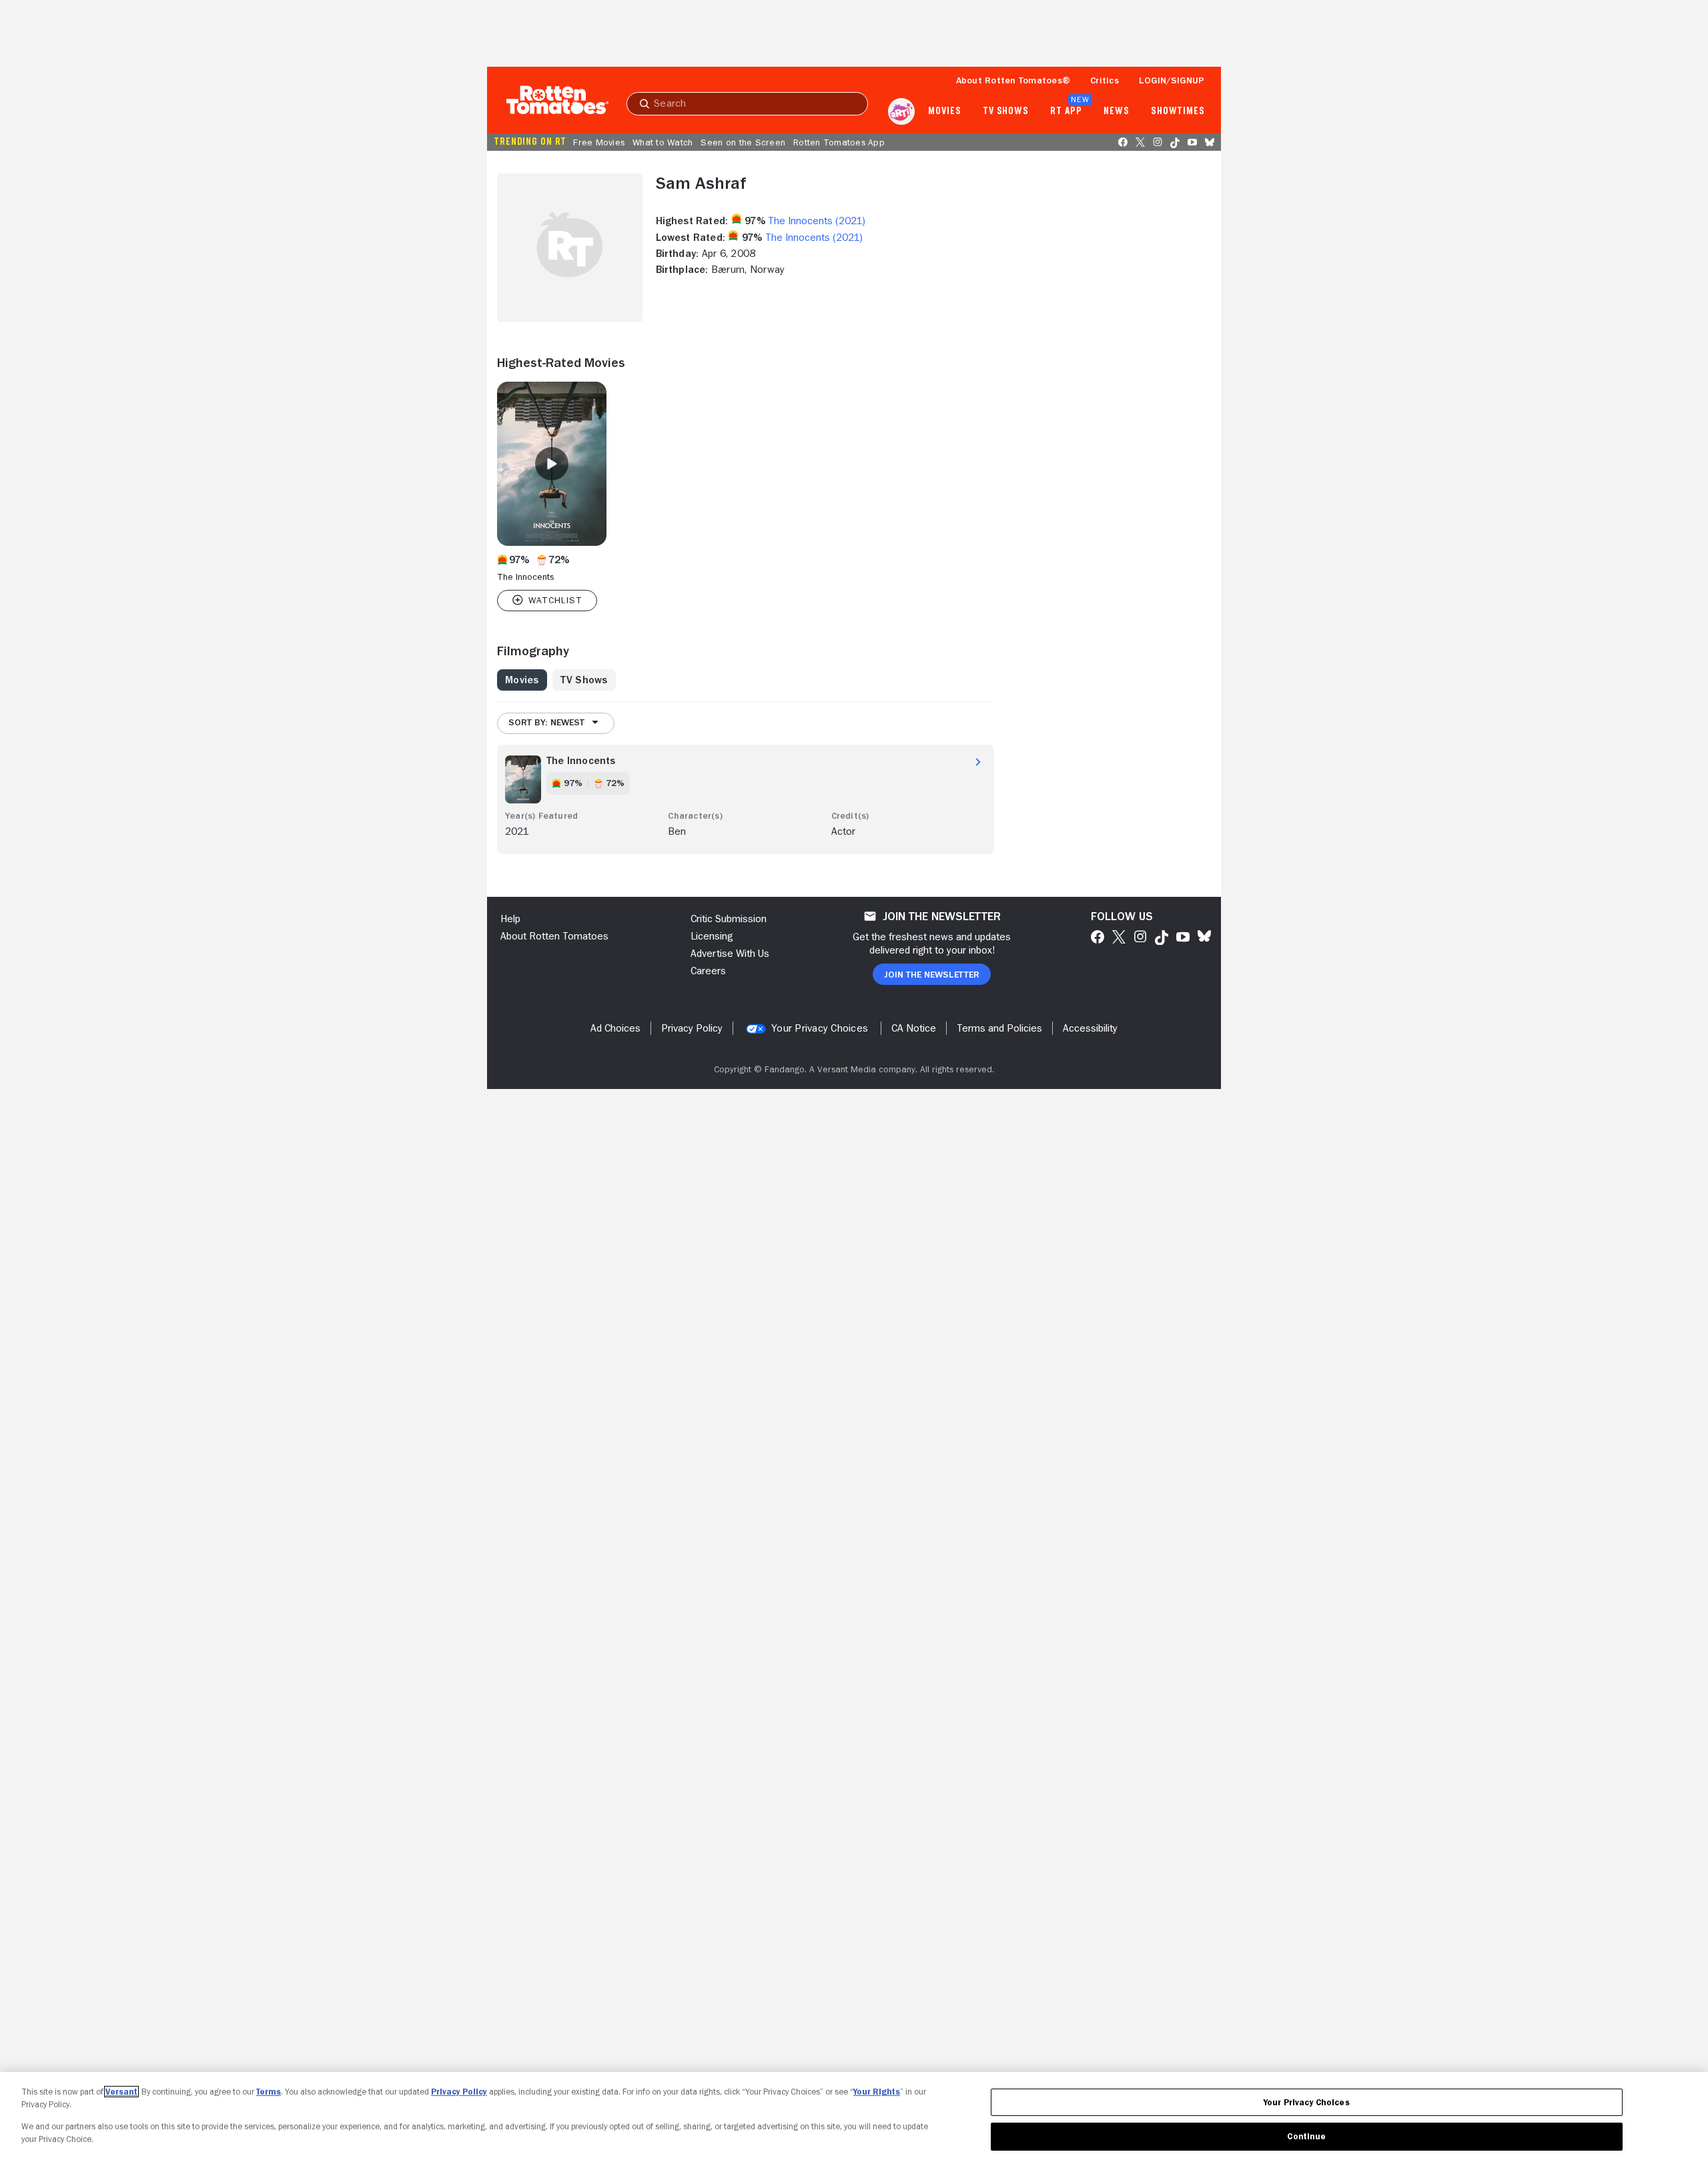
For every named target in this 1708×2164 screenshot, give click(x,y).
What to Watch (663, 142)
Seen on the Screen (743, 142)
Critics (1105, 80)
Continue (1306, 2136)
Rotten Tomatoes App (839, 142)
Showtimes (1178, 111)
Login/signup (1172, 80)
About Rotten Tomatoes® (1013, 80)
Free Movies (599, 142)
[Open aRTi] (901, 111)
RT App (1066, 111)
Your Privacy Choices (820, 1028)
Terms (269, 2092)
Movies (944, 111)
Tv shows (1006, 111)
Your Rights (877, 2092)
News (1117, 111)
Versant (121, 2092)
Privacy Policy (459, 2092)
